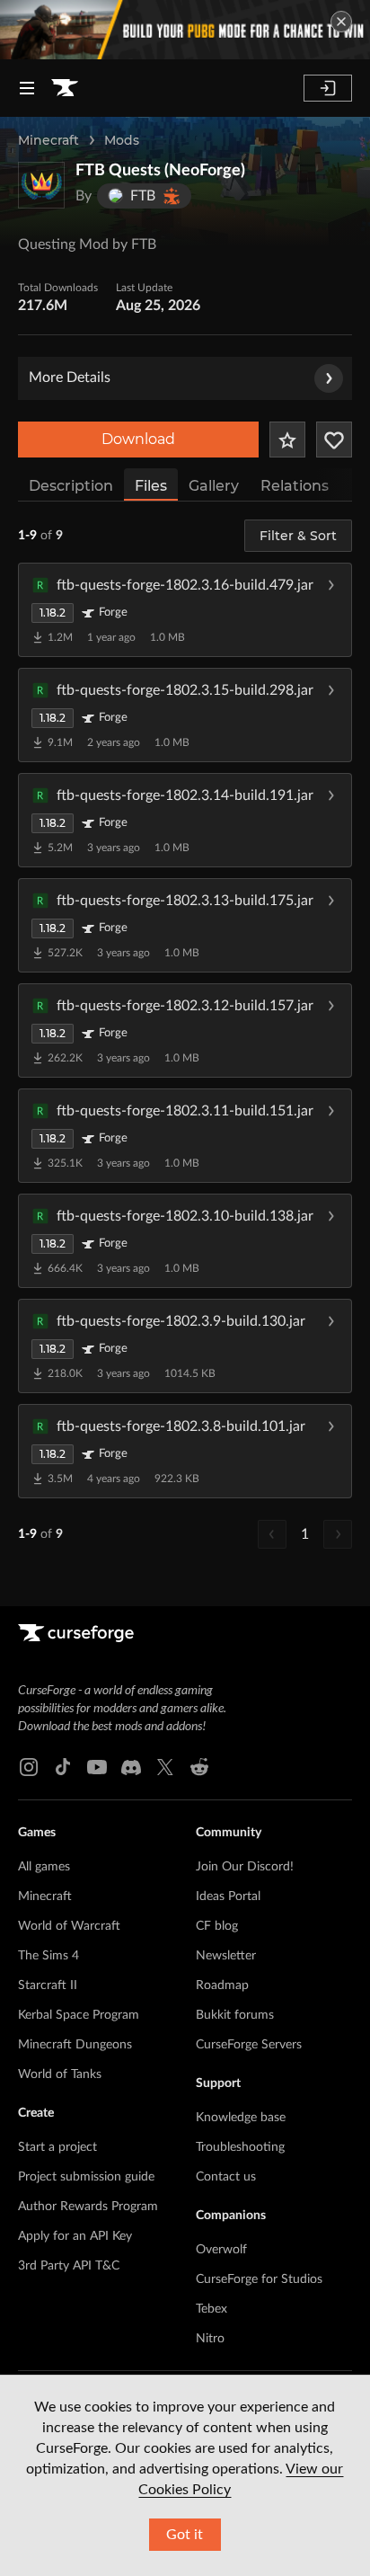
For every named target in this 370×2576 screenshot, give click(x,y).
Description (71, 486)
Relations (295, 486)
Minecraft (48, 140)
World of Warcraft (69, 1926)
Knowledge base (241, 2118)
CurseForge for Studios (259, 2279)
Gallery (214, 486)
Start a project (57, 2147)
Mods (122, 140)
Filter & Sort (298, 536)
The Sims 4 (48, 1956)
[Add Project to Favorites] (287, 440)
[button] (185, 609)
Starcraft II (48, 1985)
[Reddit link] (199, 1767)
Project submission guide (86, 2177)
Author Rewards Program (88, 2207)
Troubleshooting (240, 2147)
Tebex (211, 2309)
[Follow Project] (334, 440)
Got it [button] (185, 2535)
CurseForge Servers (249, 2045)
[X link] (165, 1767)
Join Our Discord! (245, 1867)
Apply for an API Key (75, 2236)
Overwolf (221, 2250)
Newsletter (226, 1956)
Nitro (210, 2339)
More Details (70, 378)
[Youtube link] (97, 1767)
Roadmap (222, 1985)
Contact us (226, 2177)
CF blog (217, 1926)
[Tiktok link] (63, 1767)
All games (44, 1867)
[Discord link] (131, 1767)
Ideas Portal (228, 1896)
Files (151, 486)
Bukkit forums (235, 2015)
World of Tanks (60, 2074)
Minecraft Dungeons (75, 2045)
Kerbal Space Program (79, 2015)
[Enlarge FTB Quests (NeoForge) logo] (41, 185)
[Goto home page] (65, 88)
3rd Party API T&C (69, 2266)
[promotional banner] (185, 30)
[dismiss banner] (341, 22)
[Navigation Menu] (27, 88)
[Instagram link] (29, 1767)
